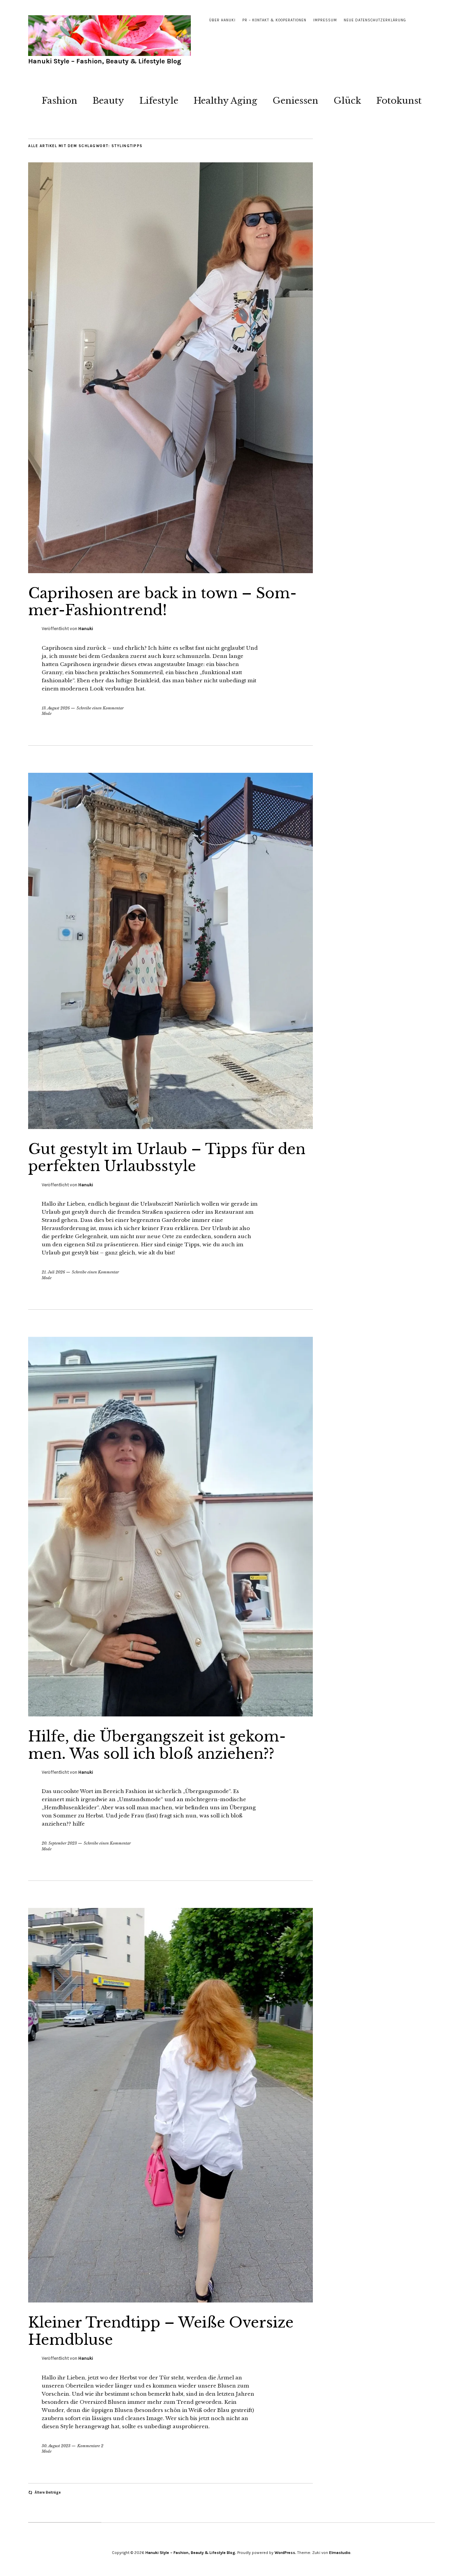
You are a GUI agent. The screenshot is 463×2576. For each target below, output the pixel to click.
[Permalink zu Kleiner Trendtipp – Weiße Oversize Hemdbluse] (170, 2300)
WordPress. (285, 2553)
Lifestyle (159, 101)
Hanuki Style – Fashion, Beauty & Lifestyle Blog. (191, 2553)
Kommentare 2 (90, 2446)
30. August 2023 (56, 2446)
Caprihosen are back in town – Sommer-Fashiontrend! (162, 602)
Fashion (59, 101)
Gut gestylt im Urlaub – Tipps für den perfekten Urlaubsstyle (167, 1158)
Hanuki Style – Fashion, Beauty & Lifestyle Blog (105, 61)
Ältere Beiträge (48, 2492)
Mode (47, 713)
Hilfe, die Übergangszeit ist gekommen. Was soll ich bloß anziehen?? (157, 1745)
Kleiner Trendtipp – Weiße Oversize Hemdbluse (161, 2331)
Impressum (325, 20)
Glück (347, 101)
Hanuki (86, 629)
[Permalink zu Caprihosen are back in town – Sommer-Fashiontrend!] (170, 571)
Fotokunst (399, 101)
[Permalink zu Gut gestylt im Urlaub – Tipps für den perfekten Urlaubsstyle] (170, 1127)
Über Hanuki (222, 20)
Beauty (108, 101)
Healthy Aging (225, 101)
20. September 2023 (59, 1843)
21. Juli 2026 (53, 1272)
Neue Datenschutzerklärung (375, 20)
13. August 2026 (56, 708)
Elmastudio (340, 2553)
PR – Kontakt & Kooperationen (274, 20)
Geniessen (295, 101)
